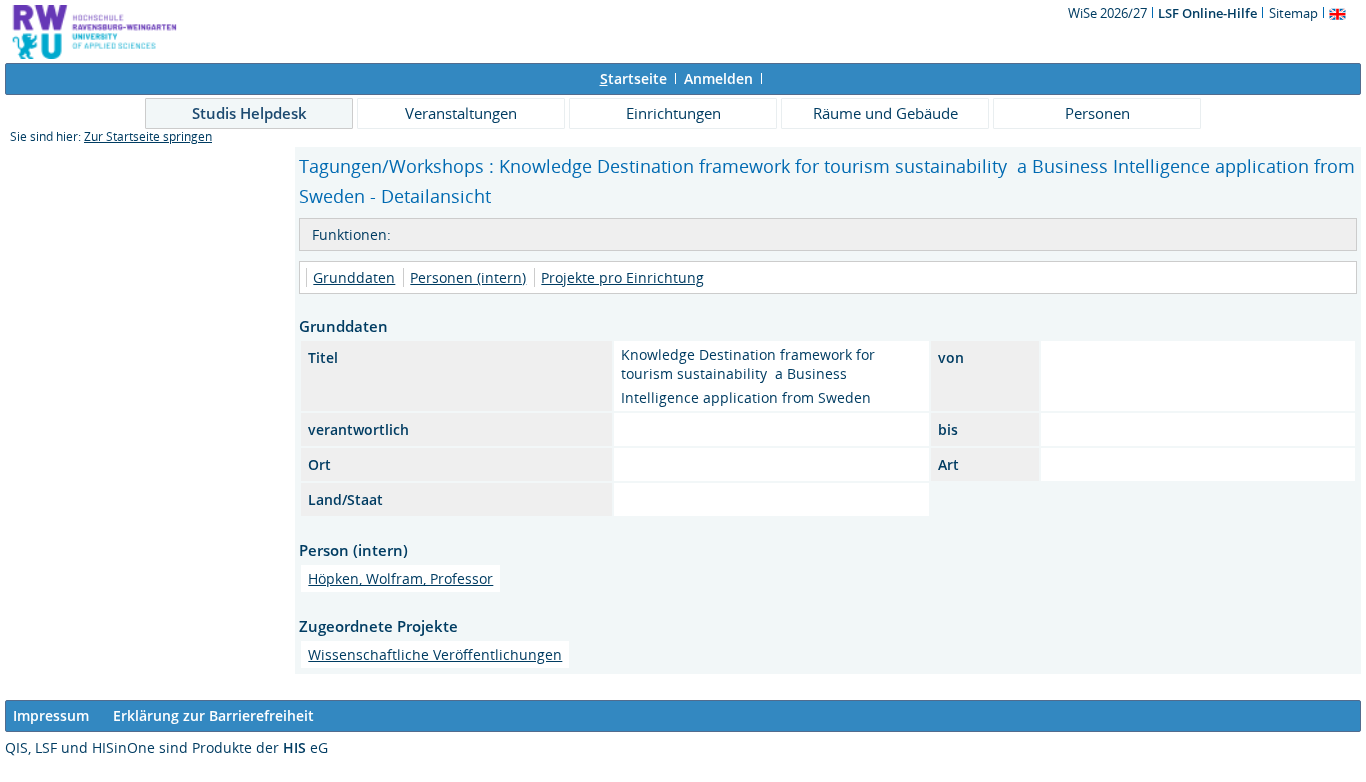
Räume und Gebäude (885, 113)
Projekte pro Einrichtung (622, 277)
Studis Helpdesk (249, 113)
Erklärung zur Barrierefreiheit (213, 715)
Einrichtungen (673, 113)
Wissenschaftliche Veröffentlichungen (435, 654)
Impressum (51, 715)
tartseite (633, 78)
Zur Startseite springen (148, 136)
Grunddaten (354, 277)
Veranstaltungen (461, 113)
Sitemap (1293, 13)
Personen (1097, 113)
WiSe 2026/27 (1109, 13)
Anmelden (718, 78)
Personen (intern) (468, 277)
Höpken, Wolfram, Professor (400, 578)
